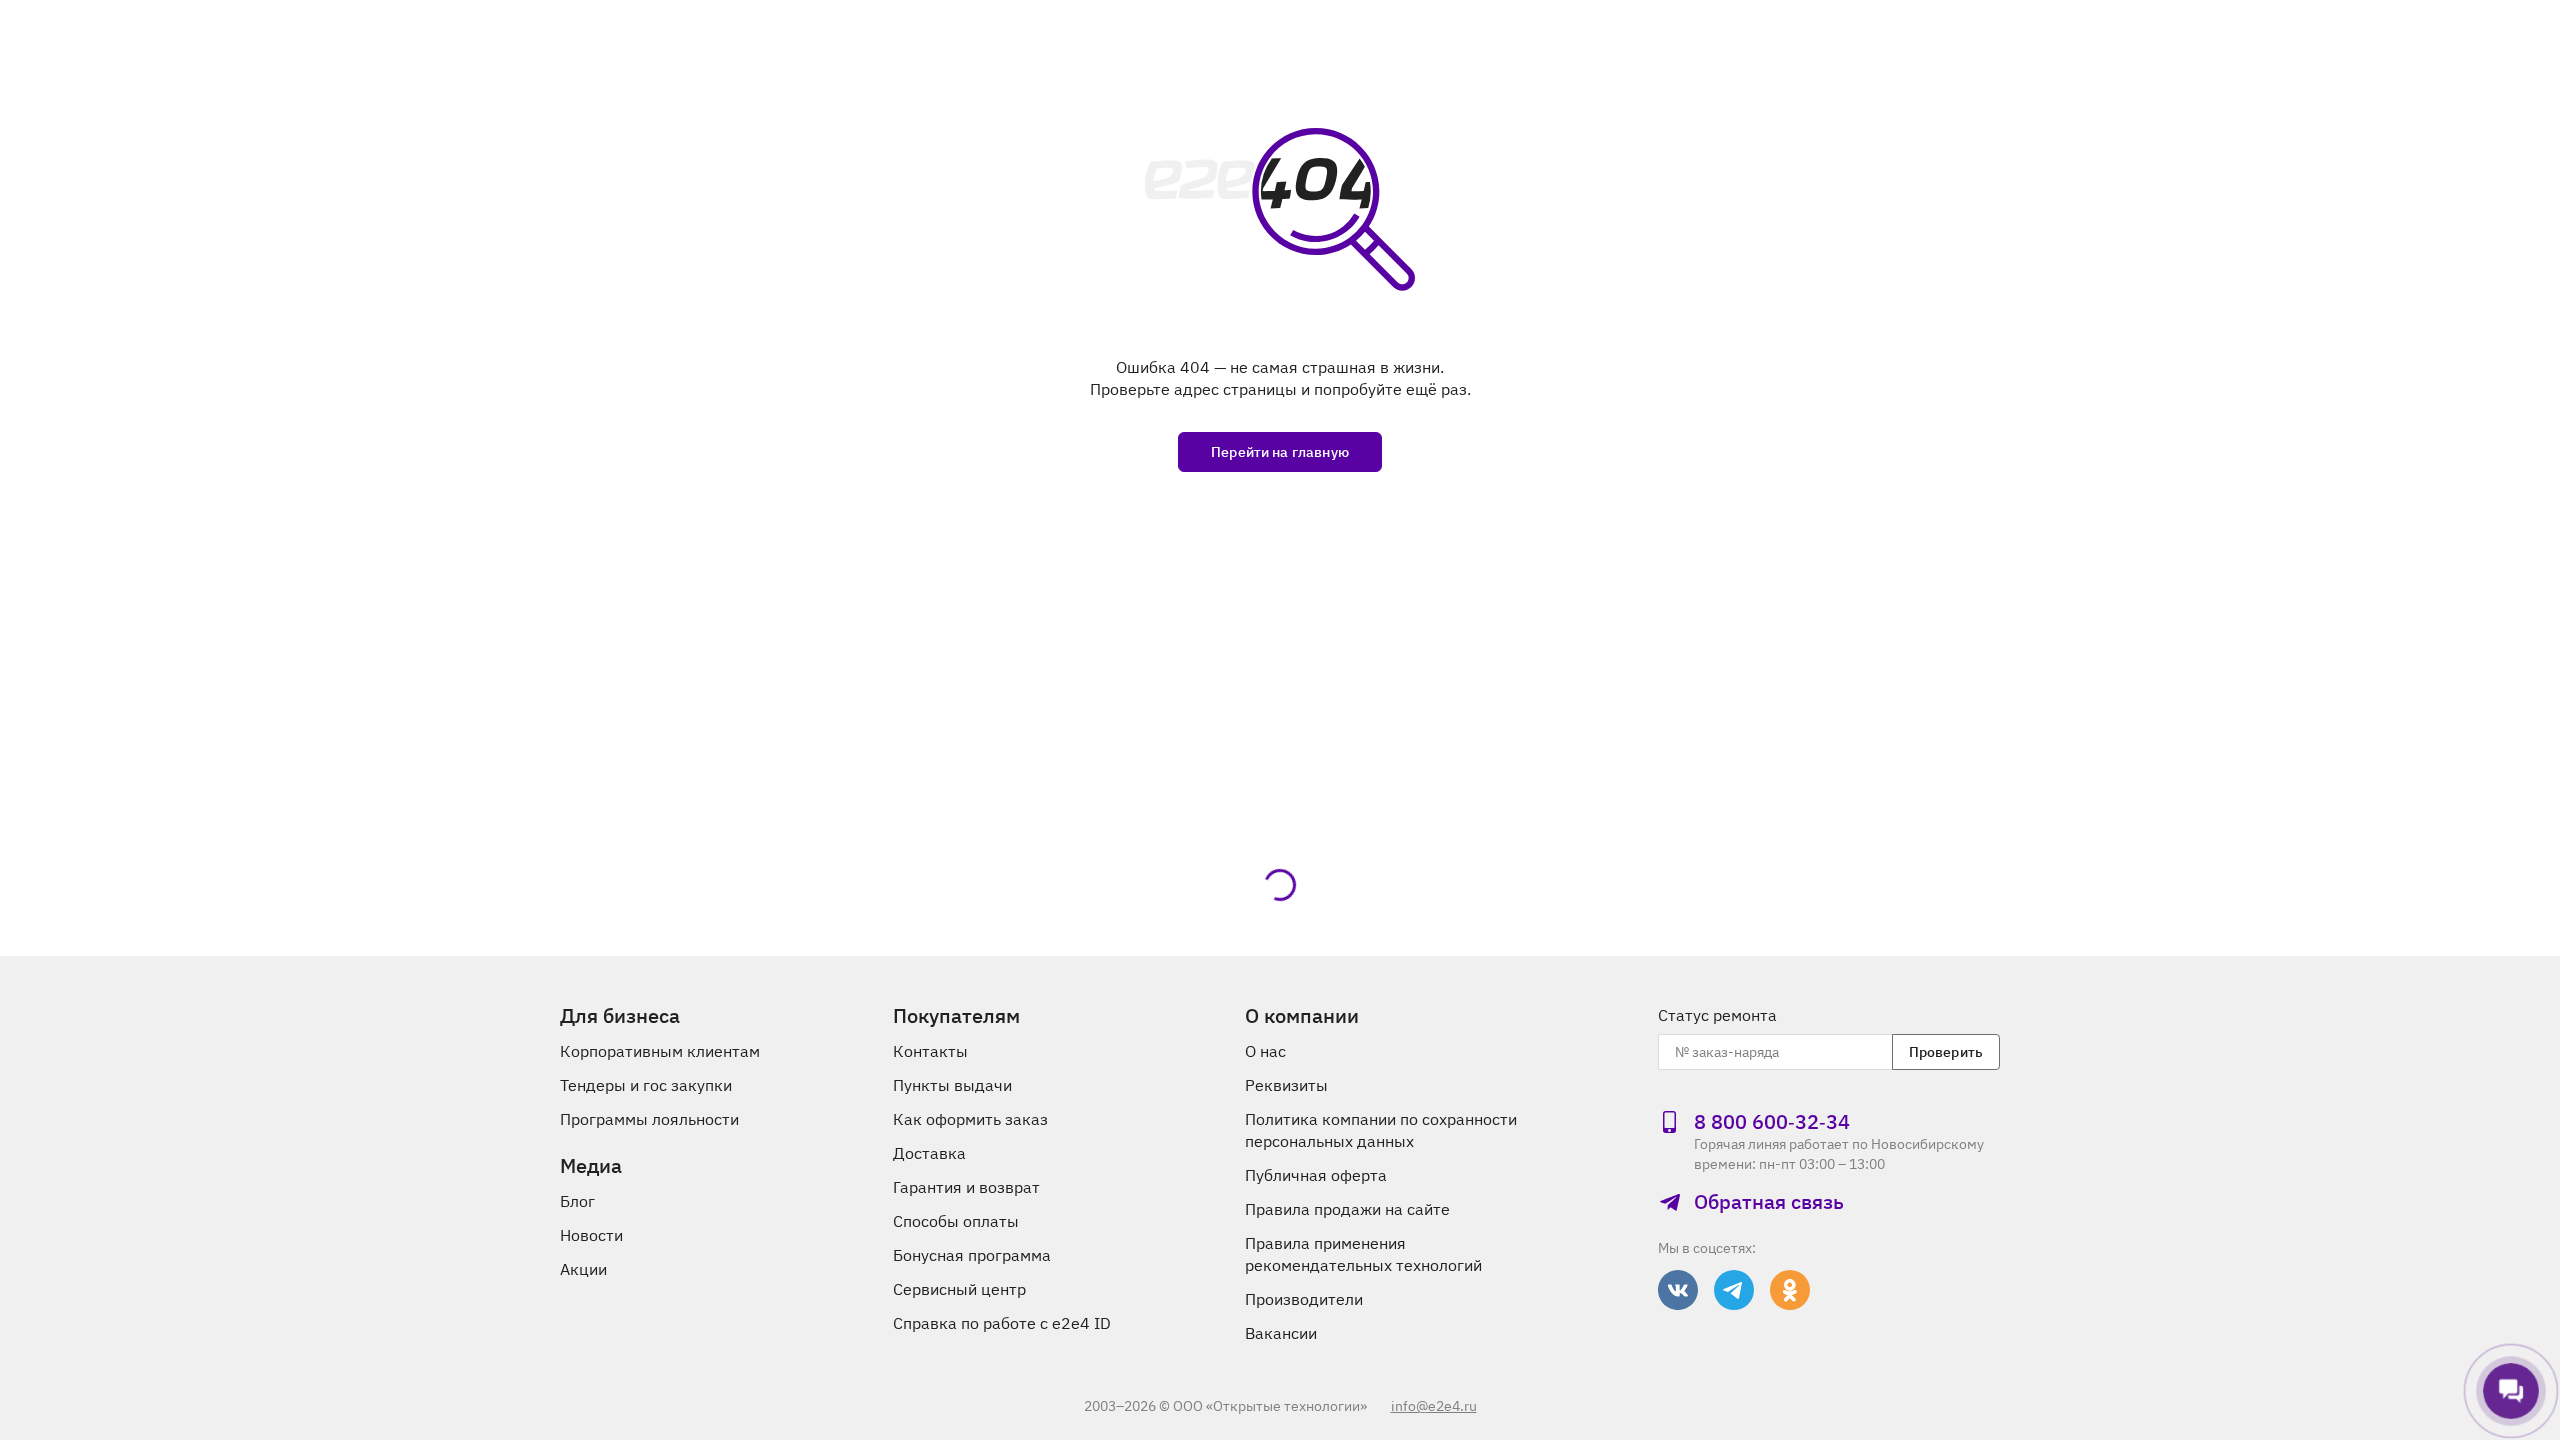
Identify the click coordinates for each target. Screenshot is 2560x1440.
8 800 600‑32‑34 (1772, 1122)
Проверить (1946, 1052)
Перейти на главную (1280, 452)
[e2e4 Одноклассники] (1790, 1290)
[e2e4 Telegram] (1734, 1290)
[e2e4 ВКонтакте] (1678, 1290)
